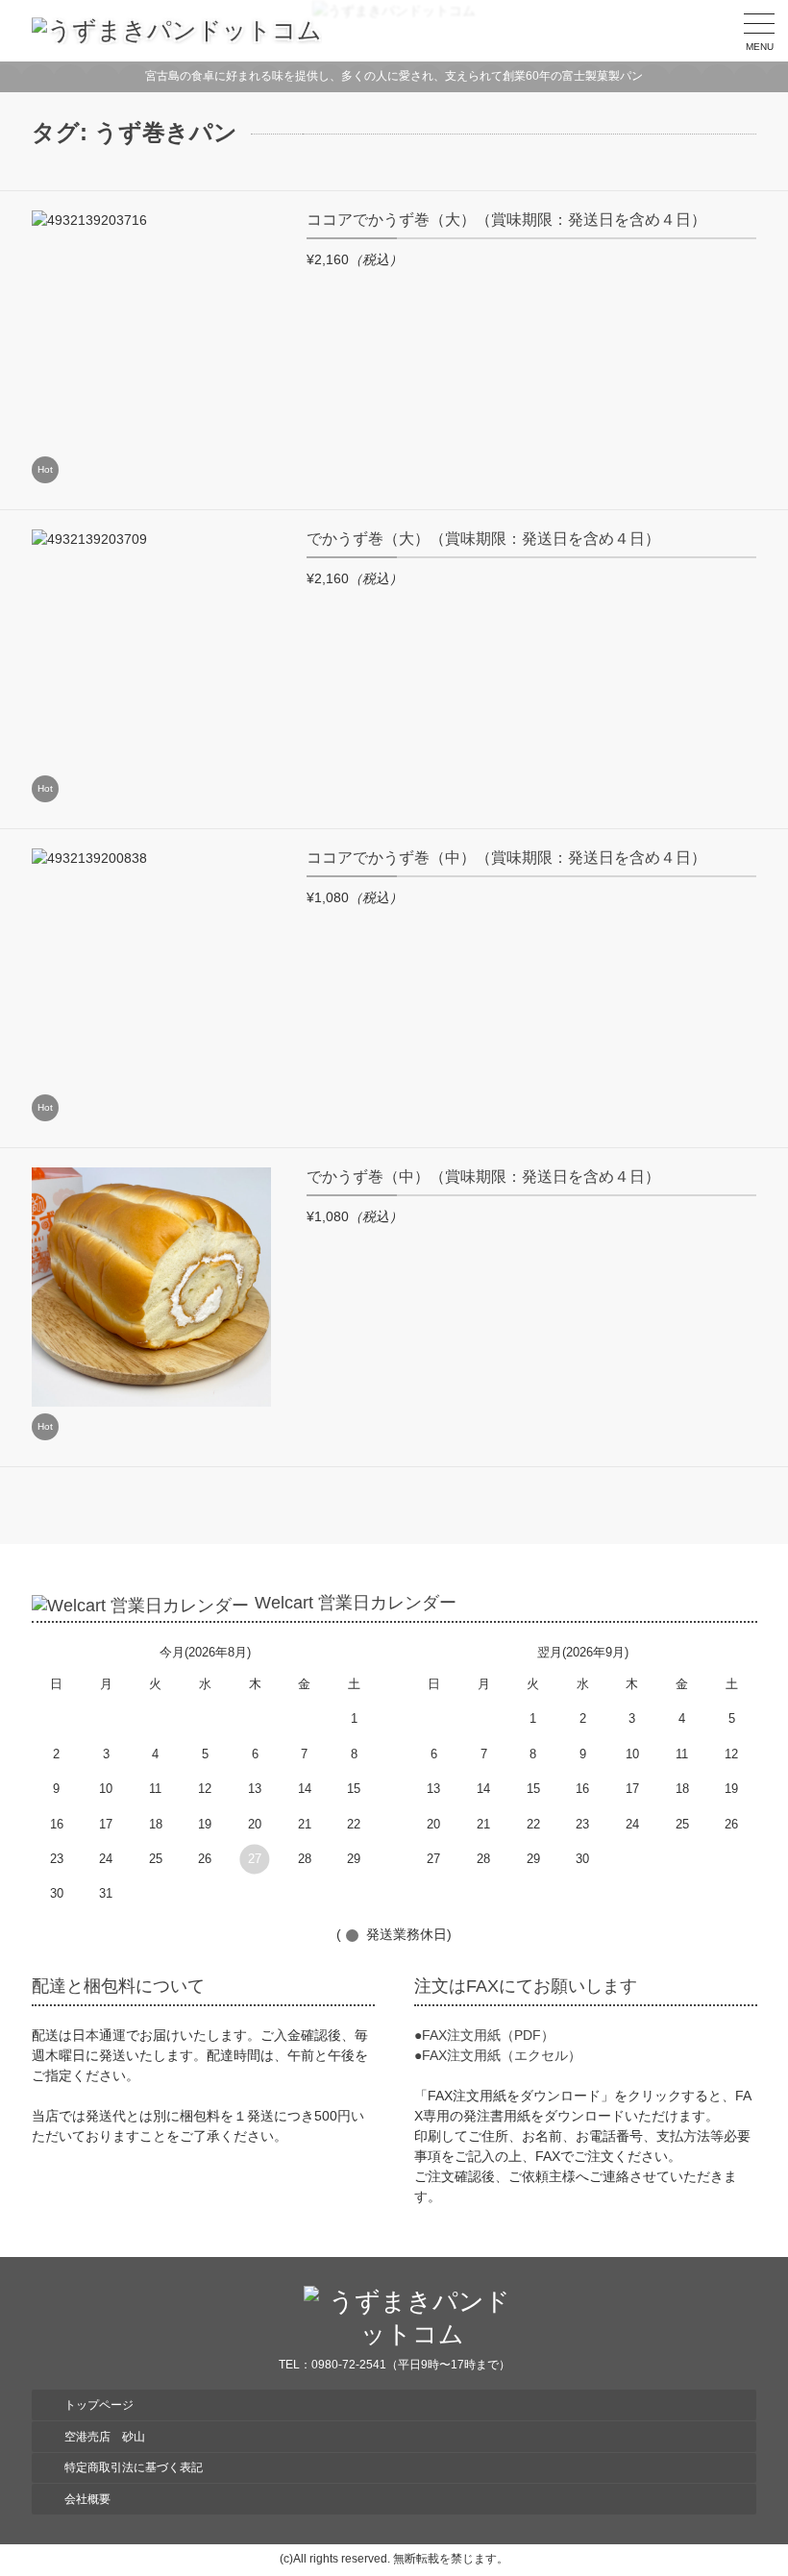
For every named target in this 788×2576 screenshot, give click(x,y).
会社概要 (87, 2499)
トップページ (99, 2405)
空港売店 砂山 (105, 2437)
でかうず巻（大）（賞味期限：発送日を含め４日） (483, 539)
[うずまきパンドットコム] (177, 31)
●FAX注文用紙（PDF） (484, 2035)
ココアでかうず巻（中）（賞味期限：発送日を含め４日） (506, 858)
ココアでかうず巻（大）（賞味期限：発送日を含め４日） (506, 220)
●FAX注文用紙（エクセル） (498, 2055)
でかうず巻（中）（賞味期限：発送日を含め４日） (483, 1177)
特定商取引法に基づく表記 (134, 2467)
